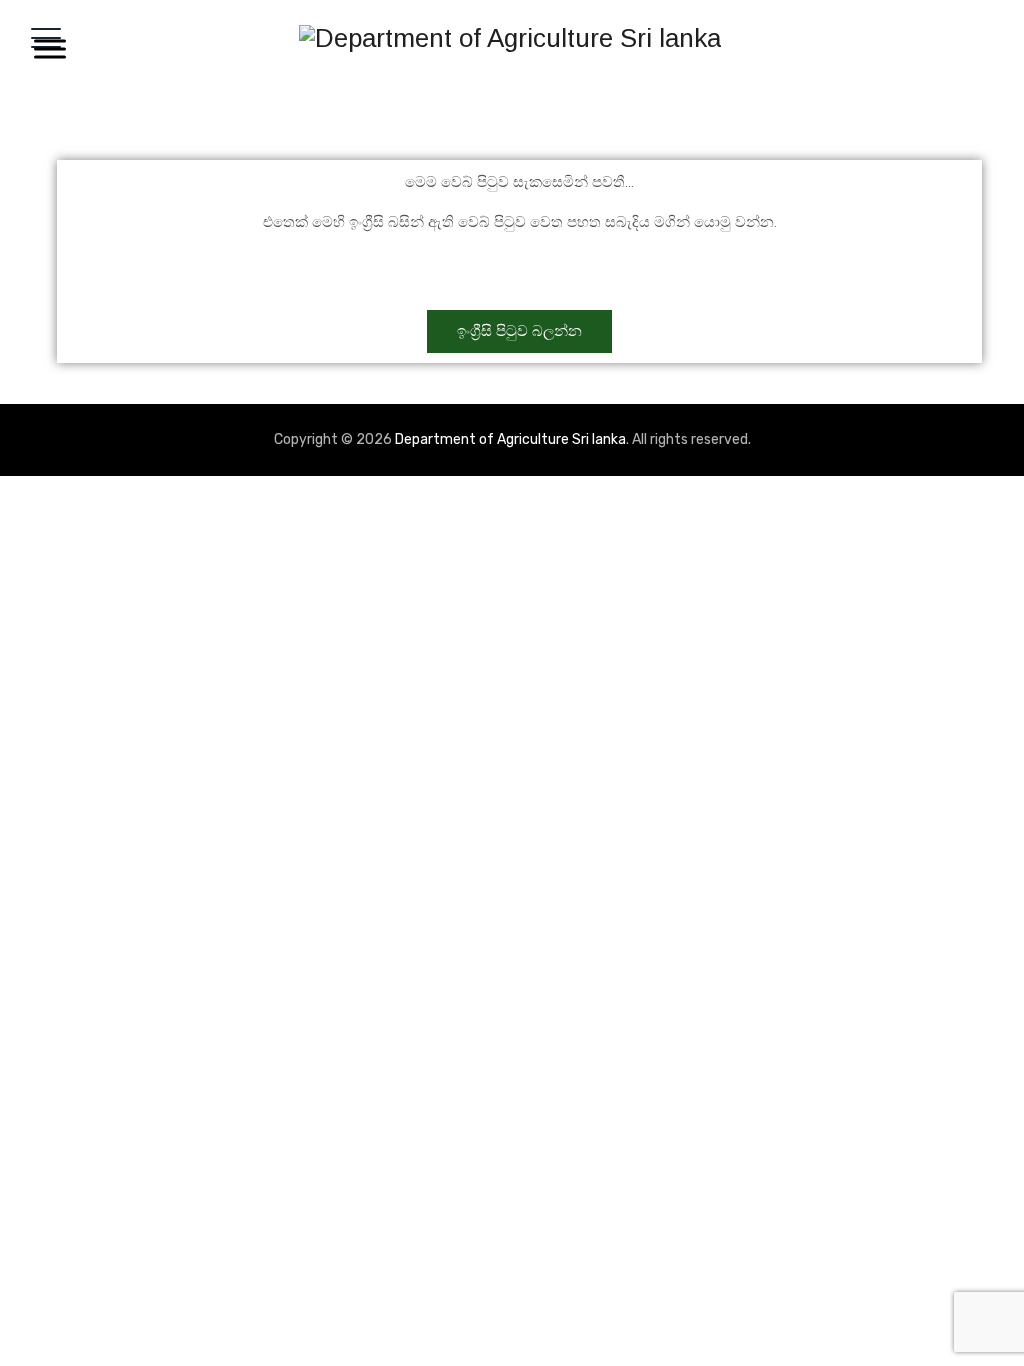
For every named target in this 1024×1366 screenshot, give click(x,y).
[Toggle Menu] (46, 48)
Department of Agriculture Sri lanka (510, 439)
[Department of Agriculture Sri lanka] (510, 37)
